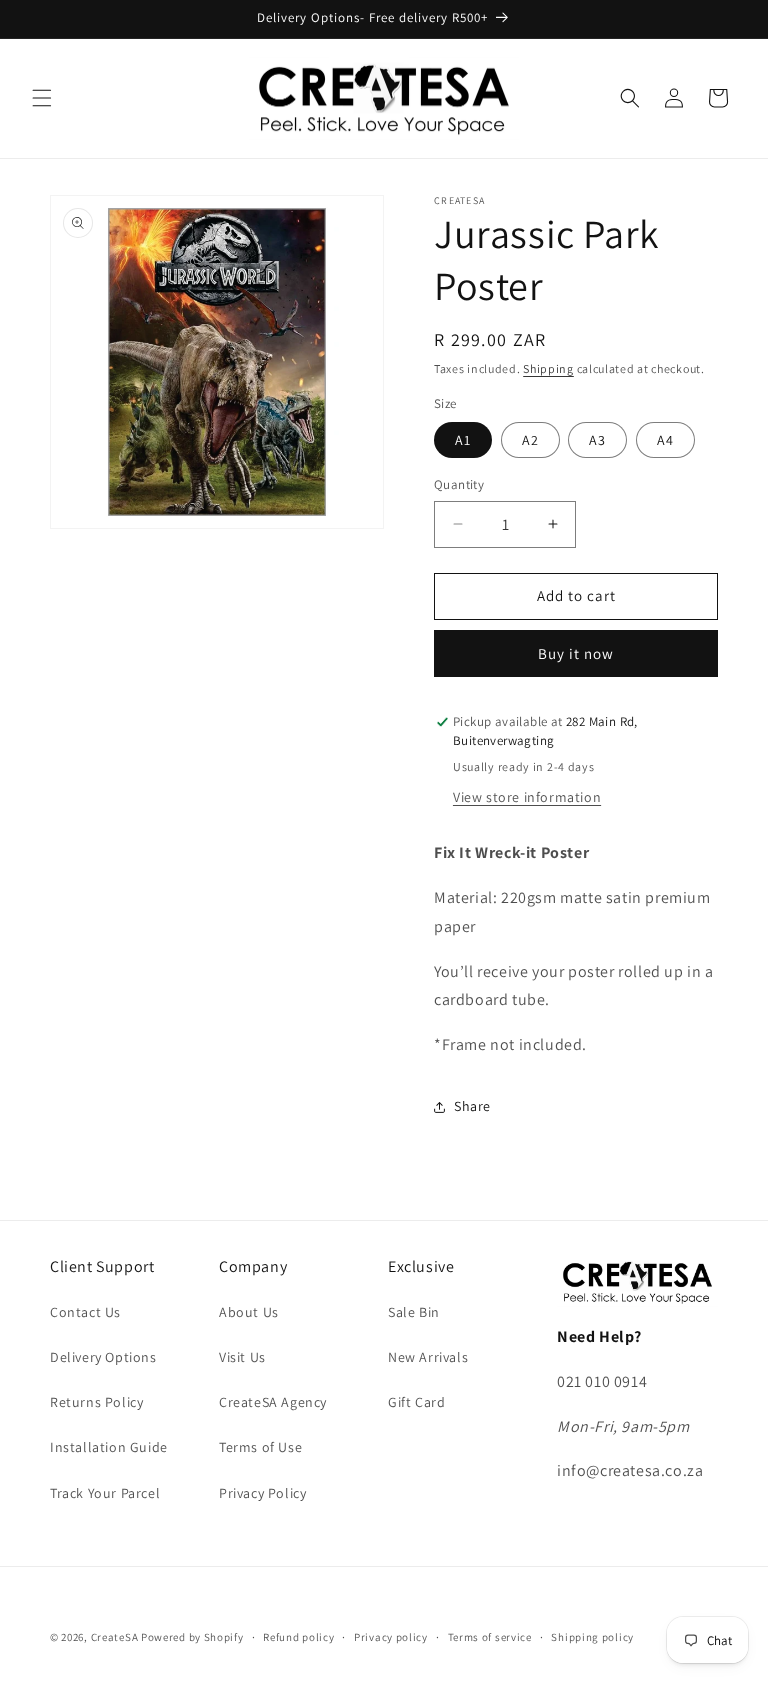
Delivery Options (103, 1357)
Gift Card (416, 1402)
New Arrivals (428, 1357)
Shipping (548, 368)
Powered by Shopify (192, 1637)
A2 (530, 440)
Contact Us (85, 1312)
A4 (665, 440)
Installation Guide (109, 1447)
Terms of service (490, 1637)
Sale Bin (414, 1312)
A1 (463, 440)
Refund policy (298, 1637)
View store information (527, 797)
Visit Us (242, 1357)
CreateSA (115, 1637)
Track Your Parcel (105, 1493)
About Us (249, 1312)
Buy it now (576, 653)
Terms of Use (260, 1447)
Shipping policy (592, 1637)
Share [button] (472, 1106)
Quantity (459, 484)
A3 (597, 440)
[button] (42, 98)
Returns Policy (96, 1402)
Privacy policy (391, 1637)
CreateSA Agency (273, 1402)
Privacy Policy (262, 1493)
